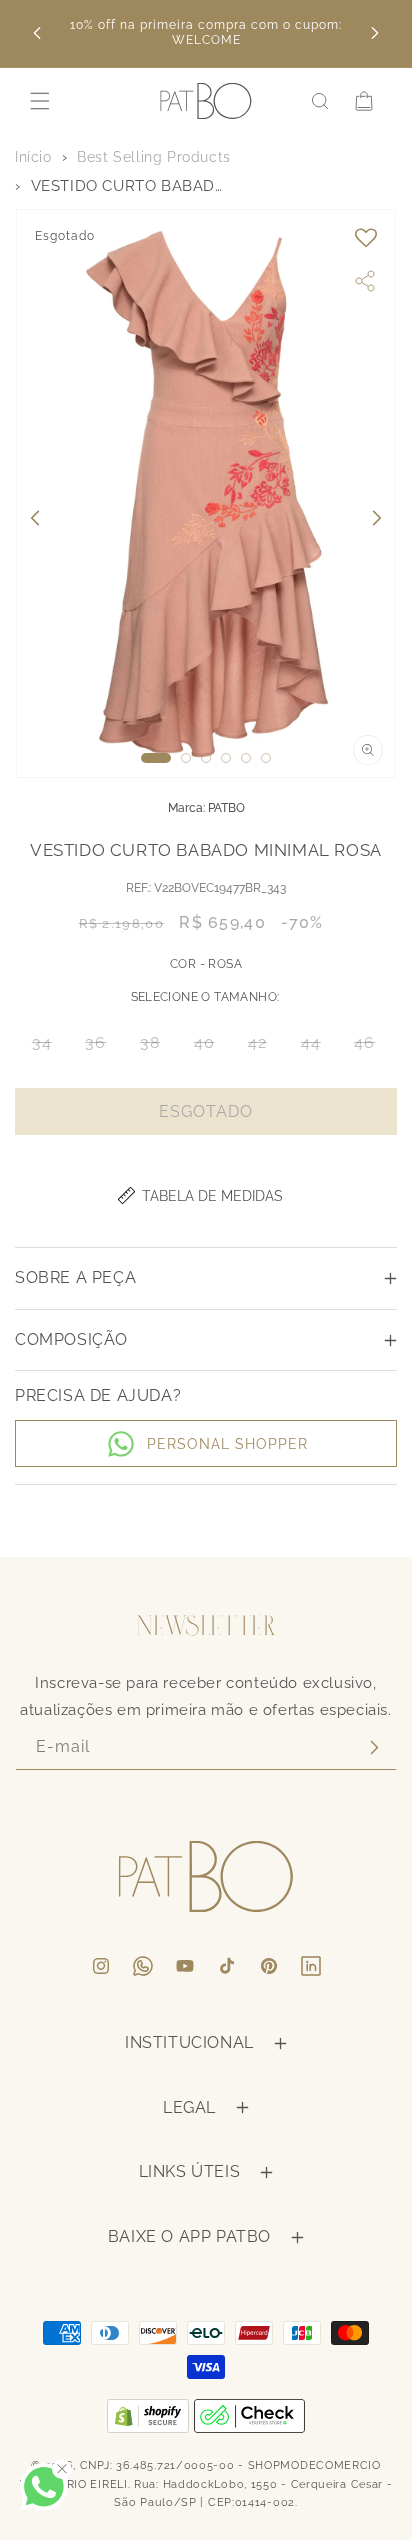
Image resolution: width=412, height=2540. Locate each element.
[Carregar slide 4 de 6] (226, 758)
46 (370, 1047)
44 (317, 1047)
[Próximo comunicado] (375, 33)
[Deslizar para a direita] (377, 518)
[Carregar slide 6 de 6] (266, 758)
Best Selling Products (154, 157)
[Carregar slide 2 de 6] (186, 758)
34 (48, 1047)
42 (263, 1047)
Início (33, 157)
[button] (40, 101)
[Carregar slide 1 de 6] (156, 758)
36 (101, 1047)
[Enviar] (374, 1747)
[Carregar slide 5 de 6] (246, 758)
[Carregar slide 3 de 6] (206, 758)
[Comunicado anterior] (37, 33)
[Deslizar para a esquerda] (35, 518)
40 (210, 1047)
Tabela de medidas (212, 1196)
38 (156, 1047)
